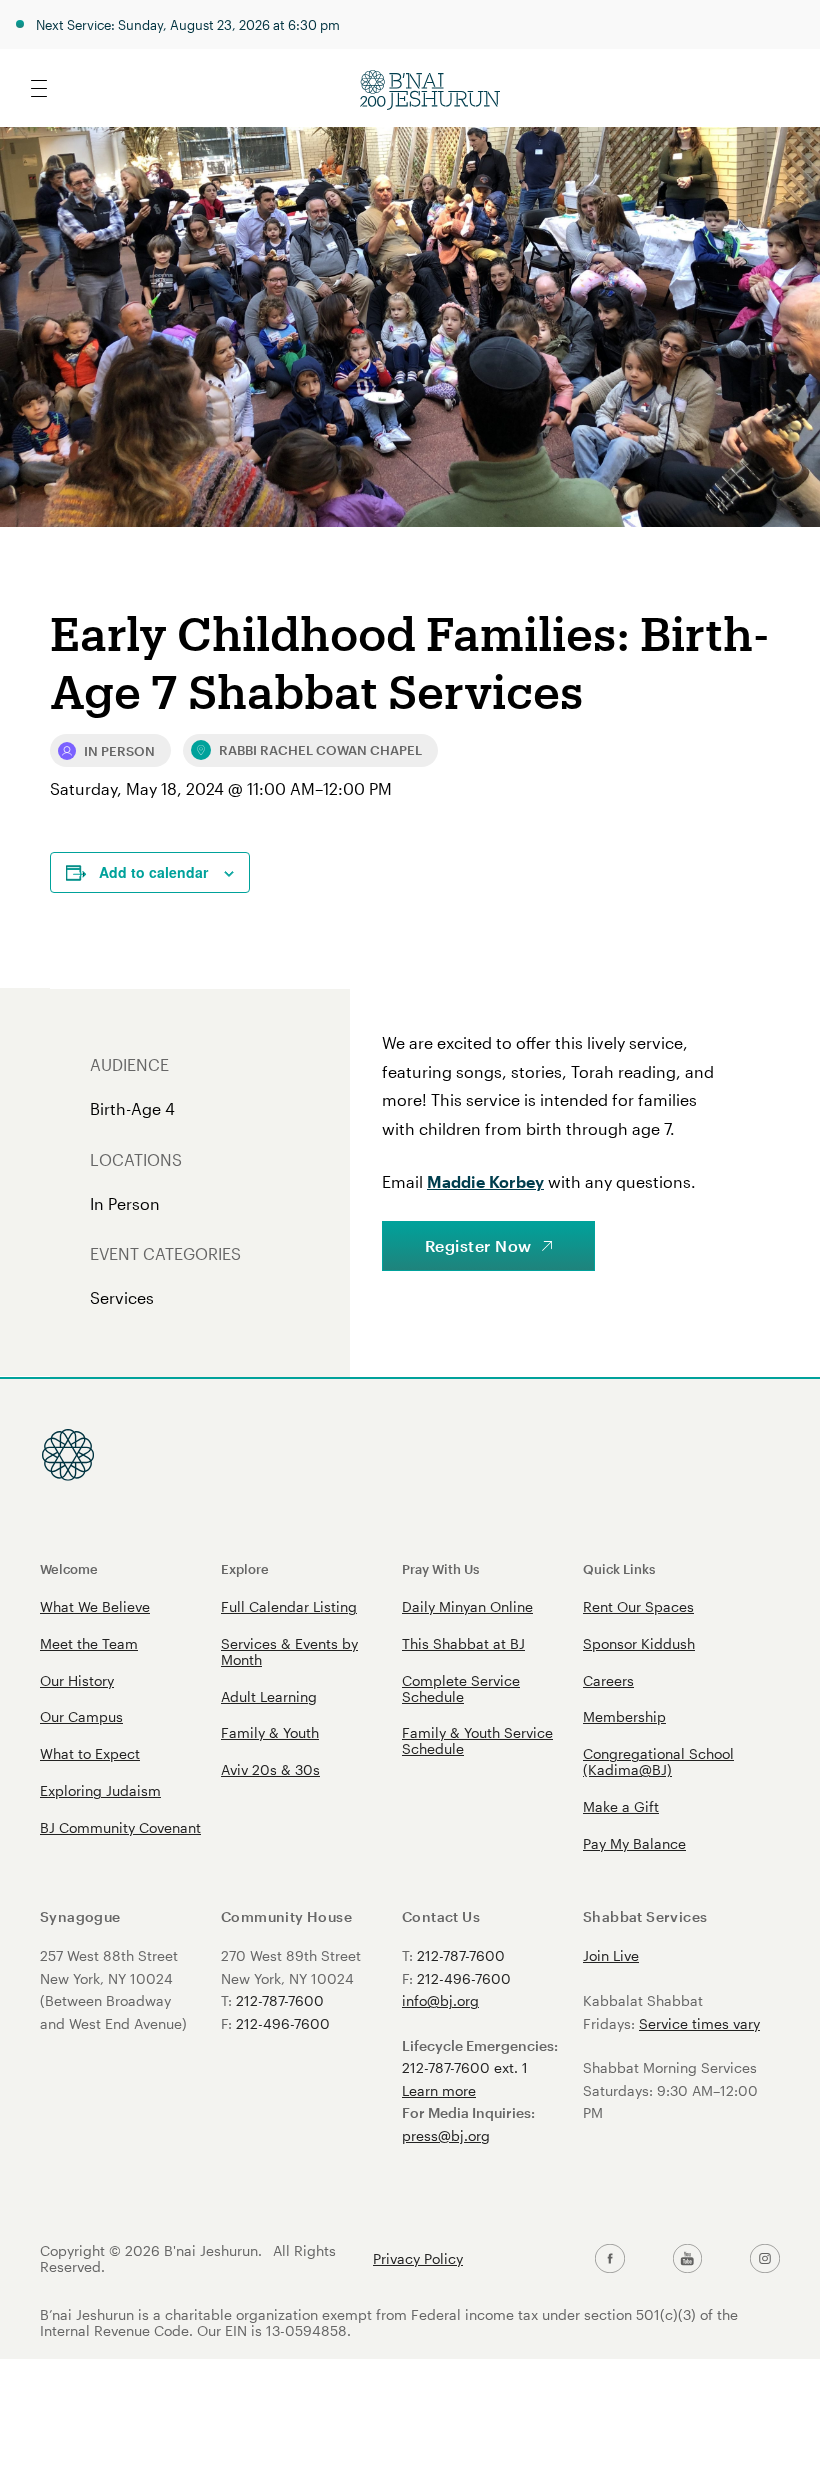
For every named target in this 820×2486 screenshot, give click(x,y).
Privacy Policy (418, 2259)
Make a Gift (621, 1806)
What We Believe (95, 1606)
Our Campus (81, 1716)
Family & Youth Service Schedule (477, 1740)
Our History (77, 1680)
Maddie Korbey (485, 1181)
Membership (624, 1716)
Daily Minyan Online (467, 1606)
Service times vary (699, 2023)
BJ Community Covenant (120, 1827)
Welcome (69, 1568)
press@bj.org (446, 2135)
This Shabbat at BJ (463, 1643)
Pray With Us (440, 1568)
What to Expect (90, 1753)
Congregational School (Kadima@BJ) (658, 1761)
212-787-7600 (280, 2000)
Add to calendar (153, 872)
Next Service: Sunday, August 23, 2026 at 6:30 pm (188, 24)
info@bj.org (440, 2000)
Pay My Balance (634, 1843)
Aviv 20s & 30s (270, 1769)
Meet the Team (89, 1643)
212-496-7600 (283, 2023)
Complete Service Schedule (461, 1688)
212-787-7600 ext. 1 (465, 2067)
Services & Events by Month (289, 1651)
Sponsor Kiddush (639, 1643)
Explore (245, 1568)
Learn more (439, 2090)
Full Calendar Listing (289, 1606)
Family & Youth (270, 1732)
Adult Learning (269, 1696)
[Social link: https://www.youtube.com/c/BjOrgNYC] (688, 2259)
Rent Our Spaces (638, 1606)
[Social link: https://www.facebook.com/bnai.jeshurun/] (610, 2259)
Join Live (611, 1955)
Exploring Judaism (100, 1790)
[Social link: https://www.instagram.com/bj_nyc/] (765, 2259)
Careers (608, 1680)
